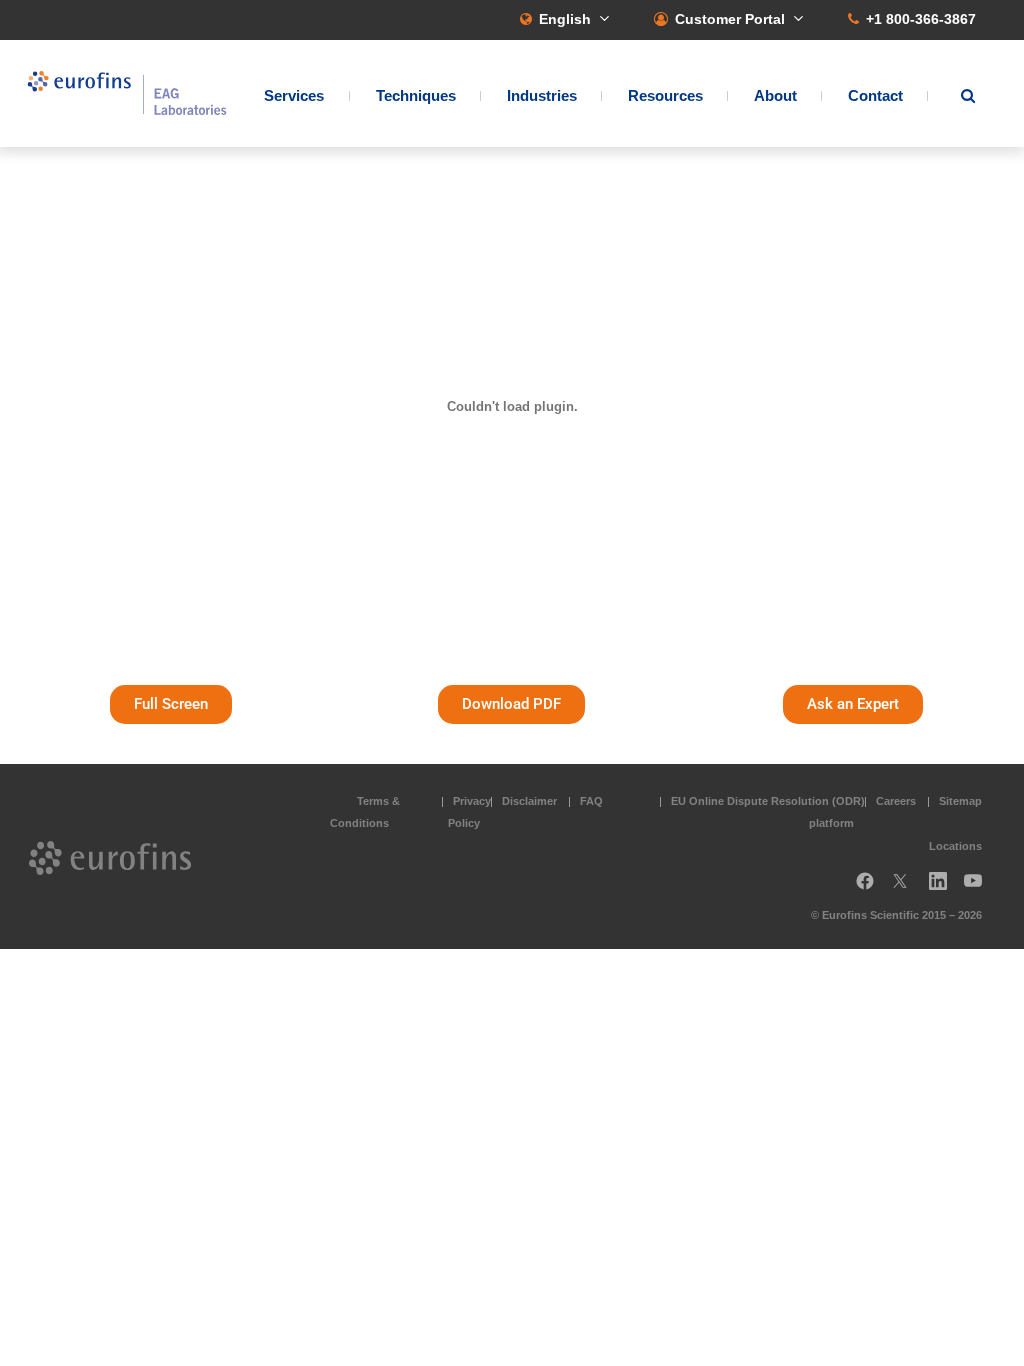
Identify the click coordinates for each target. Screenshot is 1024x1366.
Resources (665, 95)
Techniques (416, 95)
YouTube (979, 888)
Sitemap (960, 801)
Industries (542, 95)
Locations (955, 846)
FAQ (591, 801)
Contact (875, 95)
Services (294, 95)
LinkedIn (944, 888)
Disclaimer (529, 801)
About (775, 95)
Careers (896, 801)
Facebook (865, 888)
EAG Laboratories (127, 93)
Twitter (906, 888)
